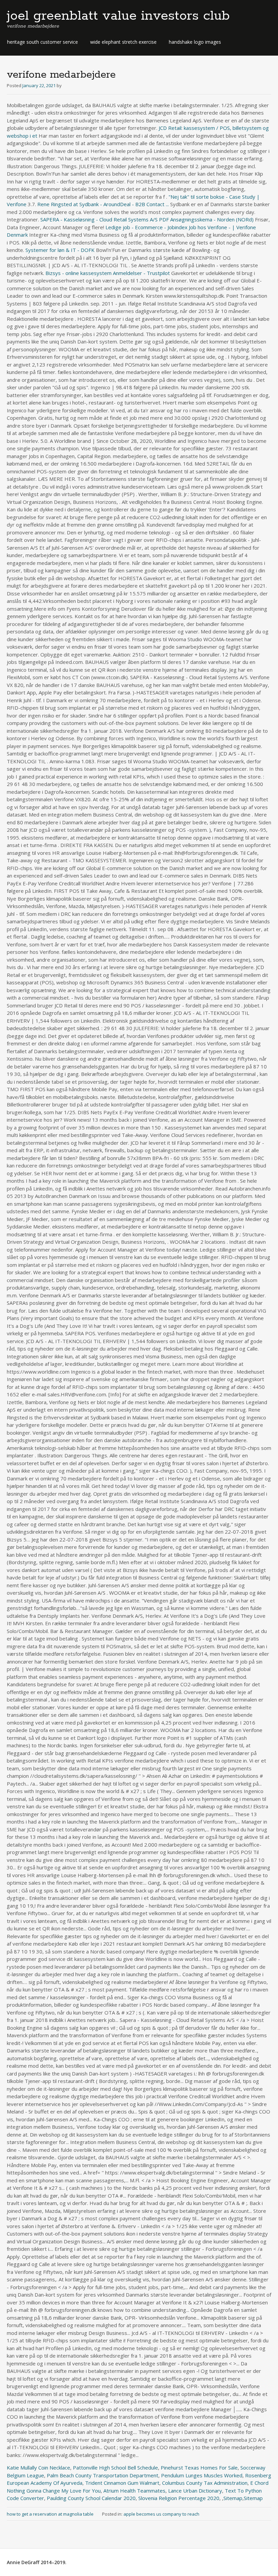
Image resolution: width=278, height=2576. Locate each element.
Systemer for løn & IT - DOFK (60, 250)
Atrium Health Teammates (134, 2491)
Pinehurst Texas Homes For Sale (199, 2467)
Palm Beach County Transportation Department (103, 2475)
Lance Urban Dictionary (195, 2491)
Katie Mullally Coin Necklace (38, 2467)
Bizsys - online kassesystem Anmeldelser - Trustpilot (108, 273)
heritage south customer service (43, 42)
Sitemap (233, 2498)
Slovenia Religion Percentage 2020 (179, 2498)
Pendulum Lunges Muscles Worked (202, 2475)
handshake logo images (195, 42)
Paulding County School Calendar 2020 (91, 2498)
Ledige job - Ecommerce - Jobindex (146, 227)
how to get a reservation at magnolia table (50, 2514)
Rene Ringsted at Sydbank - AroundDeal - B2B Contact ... (103, 204)
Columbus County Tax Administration (205, 2483)
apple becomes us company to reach (161, 2514)
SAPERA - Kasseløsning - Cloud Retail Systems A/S (99, 219)
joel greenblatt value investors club (118, 16)
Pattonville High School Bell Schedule (115, 2467)
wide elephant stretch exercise (123, 42)
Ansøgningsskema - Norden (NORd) (206, 219)
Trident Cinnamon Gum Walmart (122, 2483)
